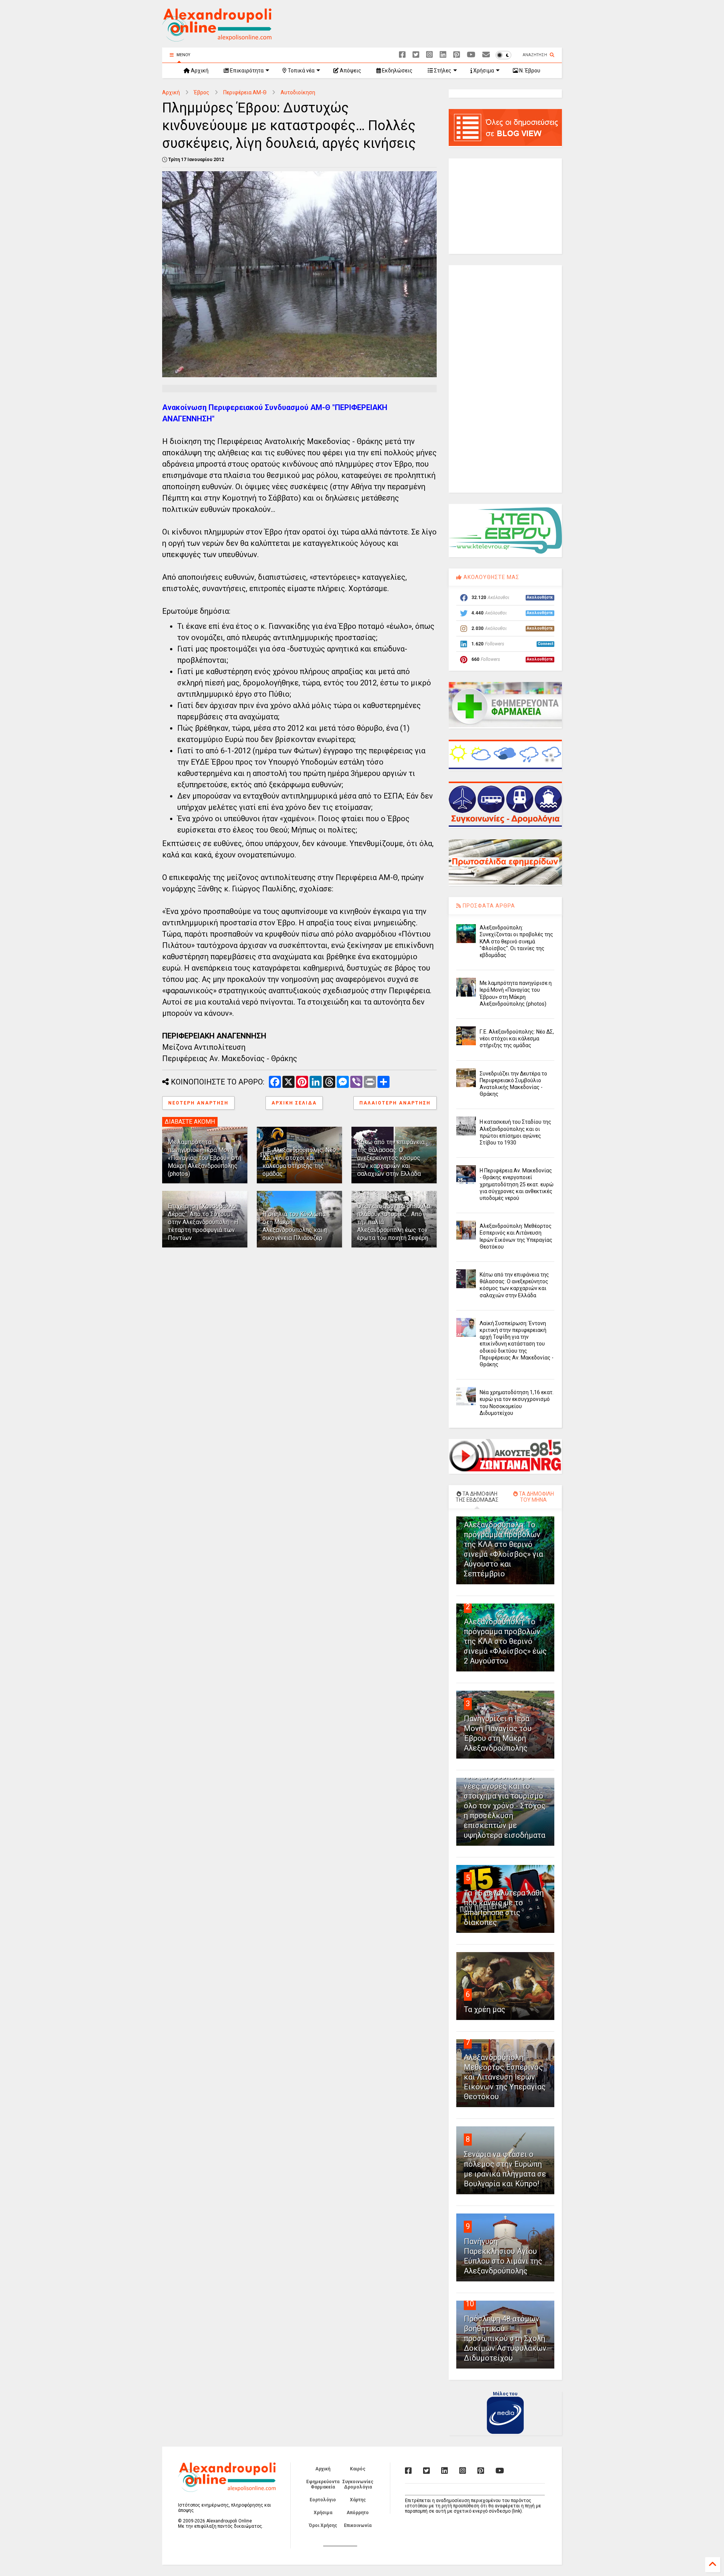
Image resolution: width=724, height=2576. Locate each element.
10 (470, 2304)
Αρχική (199, 71)
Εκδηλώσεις (397, 71)
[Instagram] (429, 55)
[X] (416, 55)
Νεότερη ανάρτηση (198, 1103)
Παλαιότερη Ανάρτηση (395, 1103)
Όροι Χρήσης (323, 2525)
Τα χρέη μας (485, 2009)
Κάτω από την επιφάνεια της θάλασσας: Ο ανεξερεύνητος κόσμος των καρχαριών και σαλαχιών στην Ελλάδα (391, 1158)
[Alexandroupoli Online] (217, 38)
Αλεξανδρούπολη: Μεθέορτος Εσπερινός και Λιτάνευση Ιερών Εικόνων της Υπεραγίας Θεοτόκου (505, 2077)
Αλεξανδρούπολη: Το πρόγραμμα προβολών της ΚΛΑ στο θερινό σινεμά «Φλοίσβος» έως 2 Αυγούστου (505, 1641)
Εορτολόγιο (323, 2500)
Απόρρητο (358, 2513)
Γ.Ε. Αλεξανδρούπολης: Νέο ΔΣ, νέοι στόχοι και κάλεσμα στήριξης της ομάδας (299, 1162)
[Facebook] (402, 55)
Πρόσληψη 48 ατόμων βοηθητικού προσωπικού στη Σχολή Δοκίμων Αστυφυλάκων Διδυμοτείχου (505, 2338)
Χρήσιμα (483, 71)
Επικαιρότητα (246, 71)
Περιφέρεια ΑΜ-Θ (245, 92)
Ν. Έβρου (529, 71)
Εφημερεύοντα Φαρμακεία (323, 2484)
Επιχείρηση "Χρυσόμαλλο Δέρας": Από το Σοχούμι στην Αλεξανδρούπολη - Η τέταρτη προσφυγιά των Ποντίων (203, 1222)
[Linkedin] (443, 55)
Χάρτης (358, 2500)
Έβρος (202, 92)
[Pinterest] (457, 55)
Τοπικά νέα (301, 71)
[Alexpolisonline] (486, 55)
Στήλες (442, 71)
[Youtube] (471, 55)
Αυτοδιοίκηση (298, 92)
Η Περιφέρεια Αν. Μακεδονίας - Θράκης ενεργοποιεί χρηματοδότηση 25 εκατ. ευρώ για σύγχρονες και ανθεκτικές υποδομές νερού (517, 1184)
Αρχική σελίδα (294, 1103)
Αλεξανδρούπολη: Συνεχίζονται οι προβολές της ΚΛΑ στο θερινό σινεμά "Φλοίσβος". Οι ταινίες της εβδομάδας (516, 941)
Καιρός (358, 2469)
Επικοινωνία (358, 2525)
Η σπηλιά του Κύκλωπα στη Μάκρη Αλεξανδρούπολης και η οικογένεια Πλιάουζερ (295, 1226)
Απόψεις (350, 71)
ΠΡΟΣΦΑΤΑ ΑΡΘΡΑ (488, 906)
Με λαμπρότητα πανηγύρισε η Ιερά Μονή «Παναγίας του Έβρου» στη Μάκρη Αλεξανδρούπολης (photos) (205, 1158)
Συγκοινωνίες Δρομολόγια (358, 2484)
